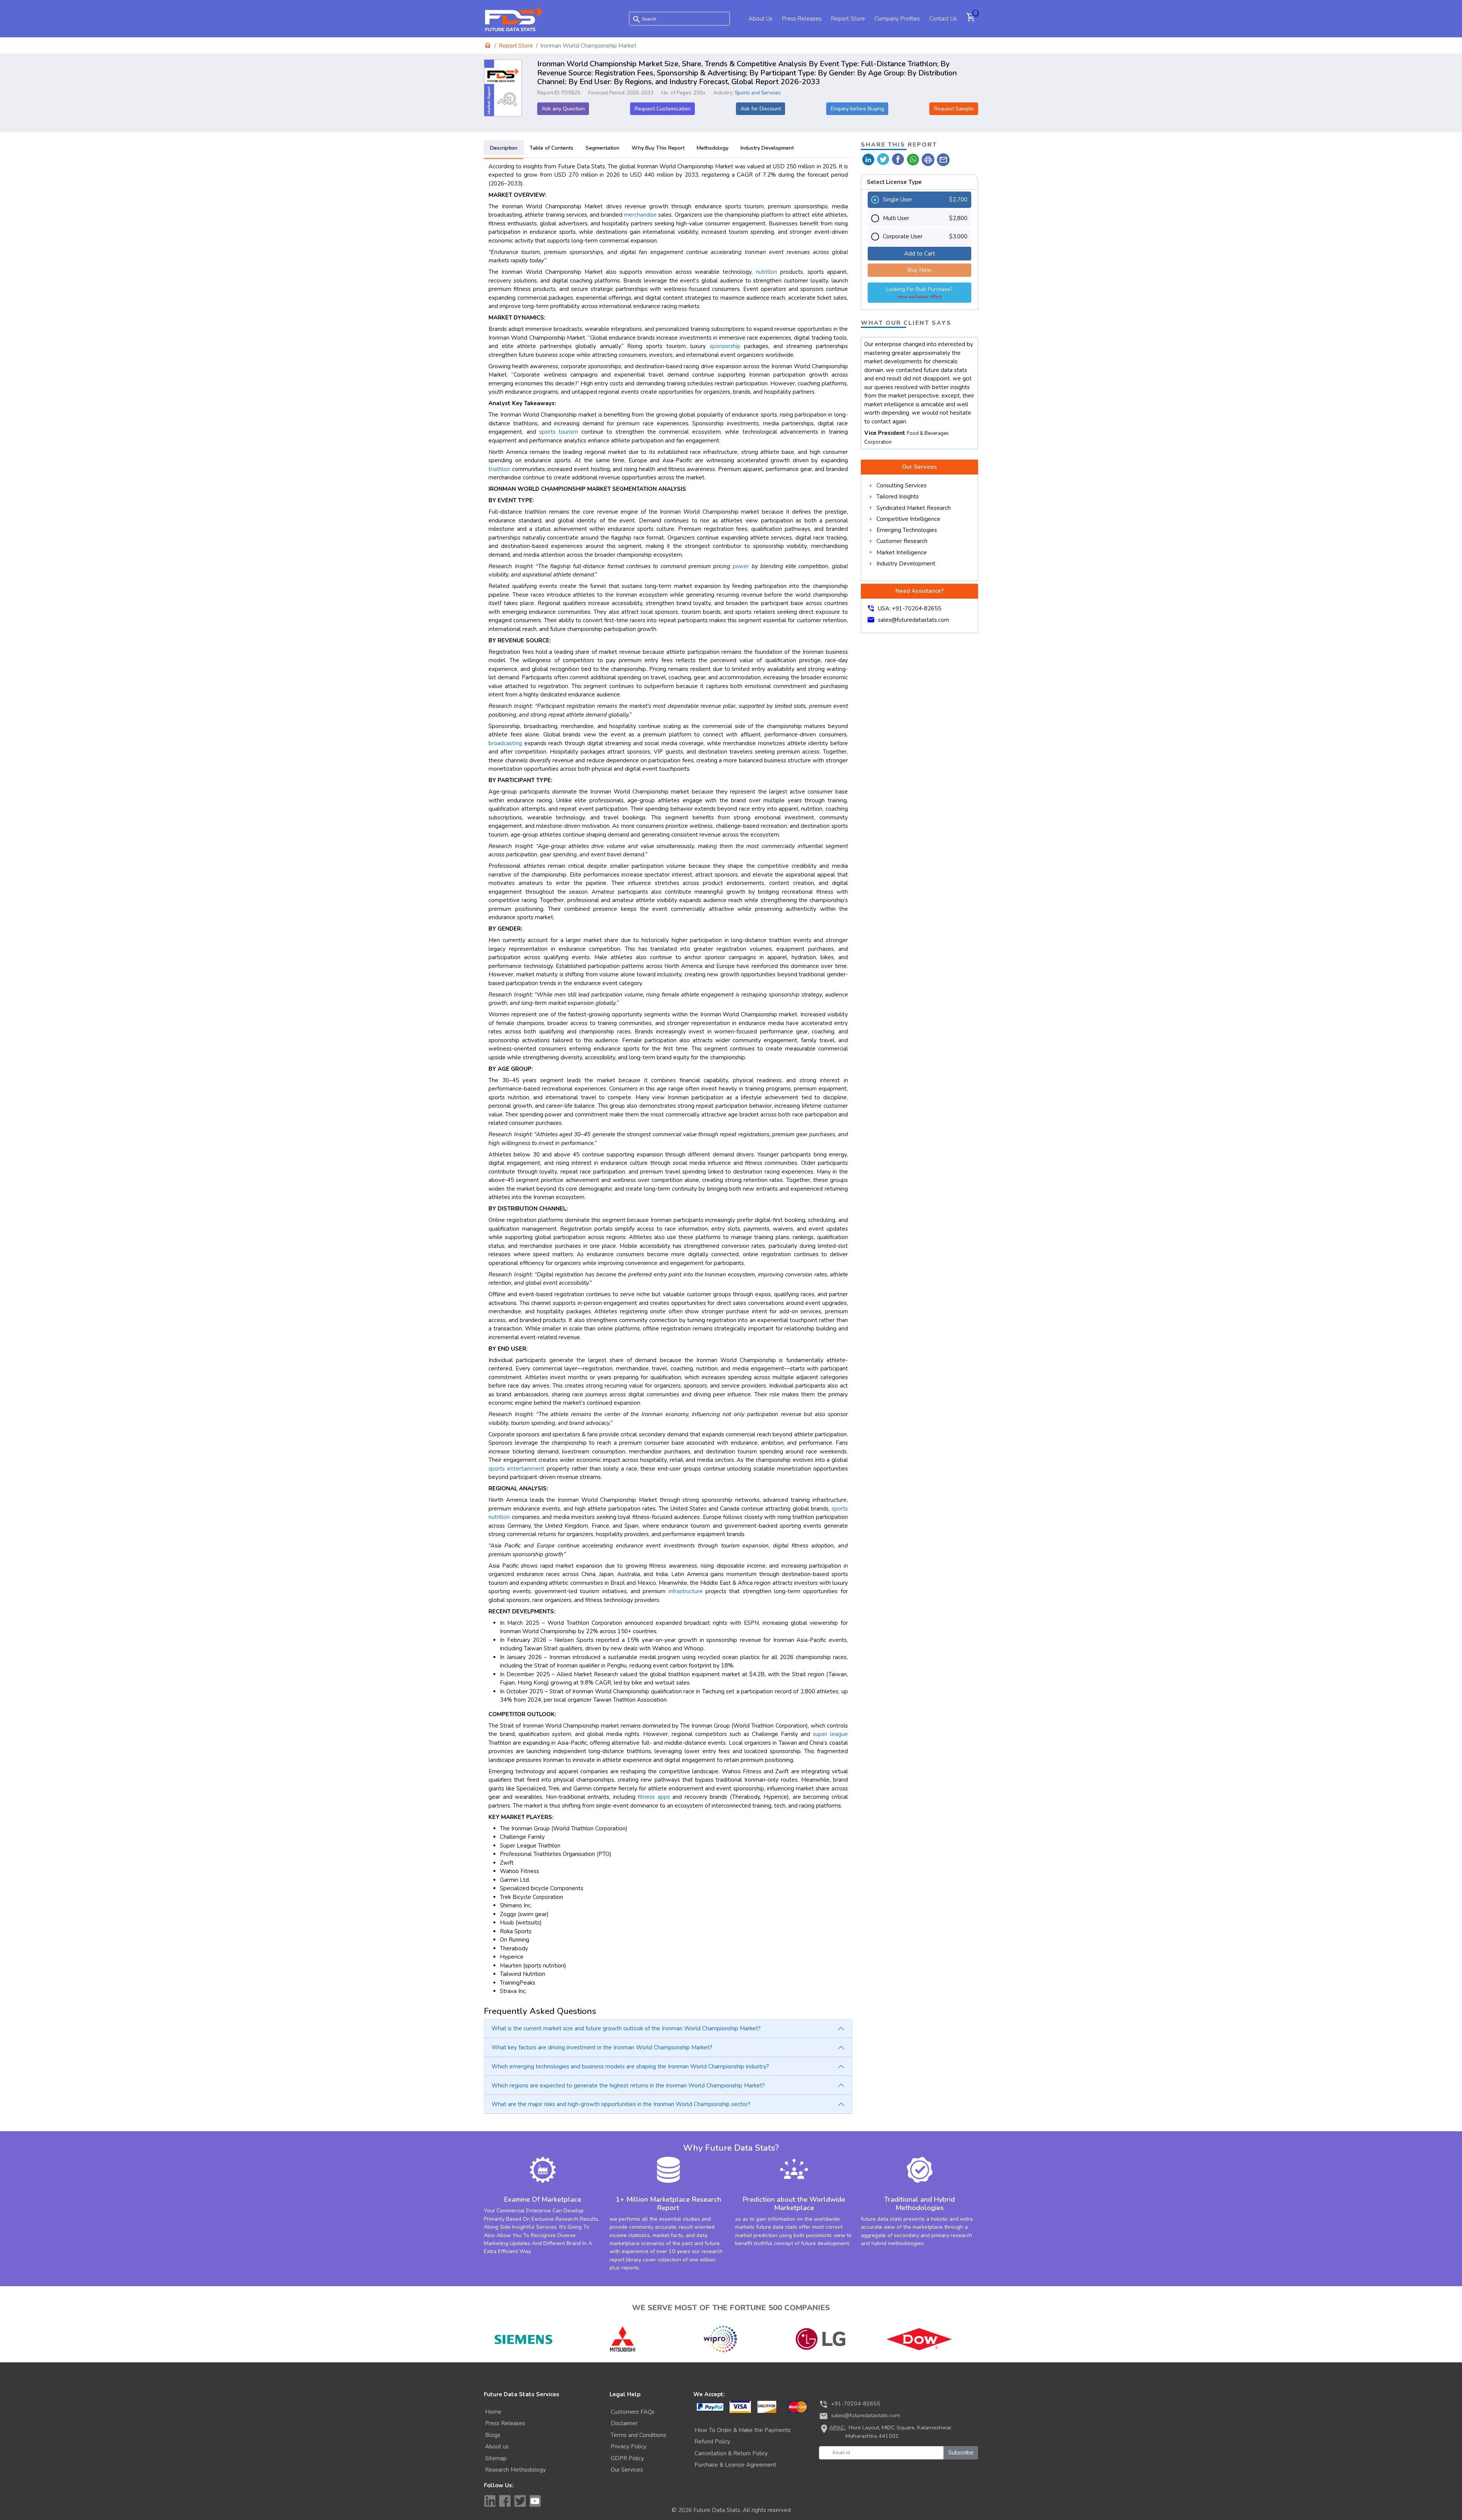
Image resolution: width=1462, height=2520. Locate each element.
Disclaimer (624, 2423)
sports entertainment (516, 1469)
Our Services (627, 2470)
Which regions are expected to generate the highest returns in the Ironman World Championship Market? (628, 2086)
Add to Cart (920, 254)
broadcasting (505, 743)
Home (493, 2412)
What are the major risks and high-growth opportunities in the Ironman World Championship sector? (621, 2104)
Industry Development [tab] (767, 148)
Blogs (493, 2435)
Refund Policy (712, 2442)
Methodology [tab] (713, 148)
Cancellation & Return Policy (731, 2453)
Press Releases (802, 19)
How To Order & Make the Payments (743, 2430)
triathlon (499, 469)
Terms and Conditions (638, 2435)
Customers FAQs (633, 2412)
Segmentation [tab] (603, 148)
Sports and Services (758, 93)
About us (497, 2447)
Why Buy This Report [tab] (658, 148)
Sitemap (496, 2458)
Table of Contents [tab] (551, 148)
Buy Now (919, 270)
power (741, 566)
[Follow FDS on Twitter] (520, 2501)
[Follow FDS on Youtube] (535, 2501)
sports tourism (559, 432)
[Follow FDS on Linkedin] (490, 2501)
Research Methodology (516, 2470)
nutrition (766, 272)
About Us (761, 19)
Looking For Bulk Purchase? (919, 293)
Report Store (848, 19)
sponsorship (725, 346)
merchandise (640, 215)
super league (830, 1734)
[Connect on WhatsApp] (913, 159)
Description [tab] (504, 148)
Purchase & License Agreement (735, 2465)
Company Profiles (897, 19)
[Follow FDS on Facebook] (505, 2501)
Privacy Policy (629, 2447)
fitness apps (654, 1797)
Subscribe (961, 2453)
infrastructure (686, 1591)
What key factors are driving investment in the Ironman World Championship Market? (602, 2047)
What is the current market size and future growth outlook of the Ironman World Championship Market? (626, 2028)
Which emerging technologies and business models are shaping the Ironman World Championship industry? (630, 2066)
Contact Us (943, 19)
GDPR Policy (627, 2458)
